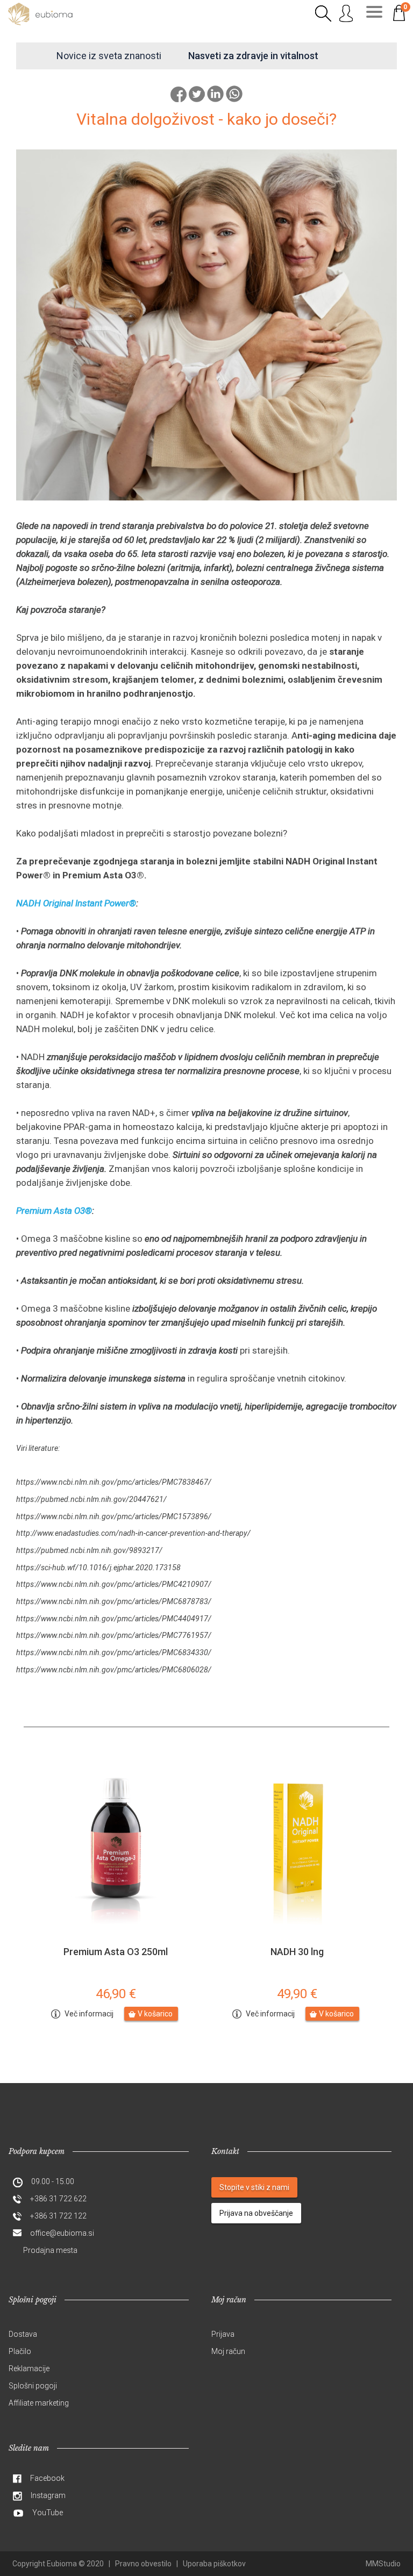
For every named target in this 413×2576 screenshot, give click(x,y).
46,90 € (116, 1994)
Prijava (223, 2334)
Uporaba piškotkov (214, 2564)
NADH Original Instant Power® (76, 903)
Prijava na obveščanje (256, 2213)
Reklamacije (29, 2369)
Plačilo (20, 2351)
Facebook (47, 2478)
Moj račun (228, 2351)
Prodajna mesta (50, 2250)
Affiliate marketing (39, 2403)
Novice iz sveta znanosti (109, 56)
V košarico (155, 2014)
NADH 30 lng (297, 1952)
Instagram (48, 2495)
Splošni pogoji (33, 2386)
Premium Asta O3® (54, 1211)
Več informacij (89, 2014)
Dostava (23, 2334)
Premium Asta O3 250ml (116, 1952)
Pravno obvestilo (143, 2564)
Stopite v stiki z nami (254, 2187)
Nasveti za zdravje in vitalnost (253, 56)
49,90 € (297, 1994)
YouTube (48, 2513)
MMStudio (383, 2564)
